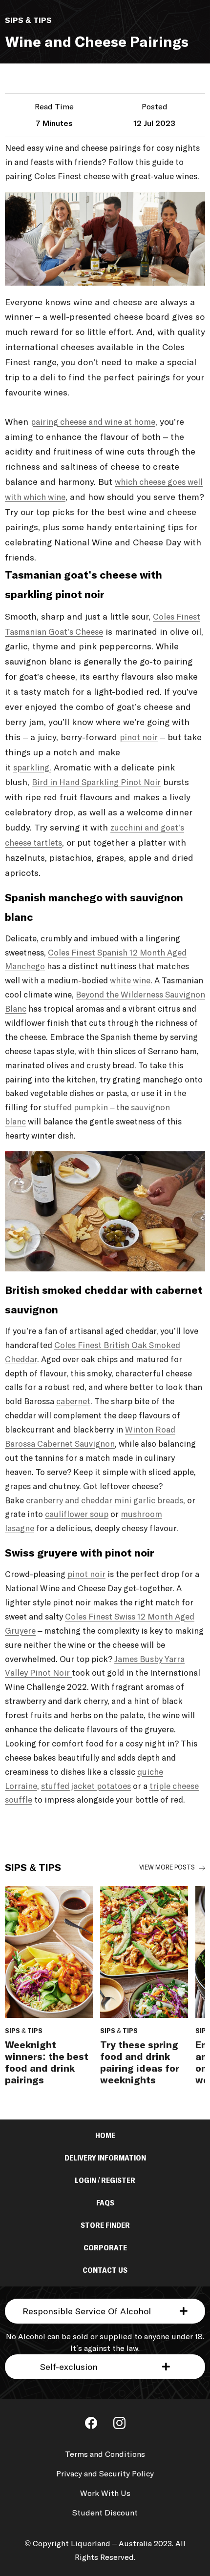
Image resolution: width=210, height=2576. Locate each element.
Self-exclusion (69, 2368)
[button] (105, 2311)
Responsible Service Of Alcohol (87, 2312)
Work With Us (105, 2493)
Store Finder (105, 2225)
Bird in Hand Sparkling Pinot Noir (96, 783)
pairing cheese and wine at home (93, 423)
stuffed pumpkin (76, 1108)
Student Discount (105, 2513)
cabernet (73, 1402)
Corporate (105, 2248)
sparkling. (32, 768)
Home (105, 2136)
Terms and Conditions (105, 2454)
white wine (130, 981)
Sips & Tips (189, 1868)
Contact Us (105, 2270)
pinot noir (139, 738)
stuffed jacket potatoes (86, 1787)
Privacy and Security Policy (105, 2474)
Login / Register (105, 2181)
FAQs (105, 2203)
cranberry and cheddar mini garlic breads (105, 1501)
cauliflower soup (77, 1515)
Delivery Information (105, 2158)
